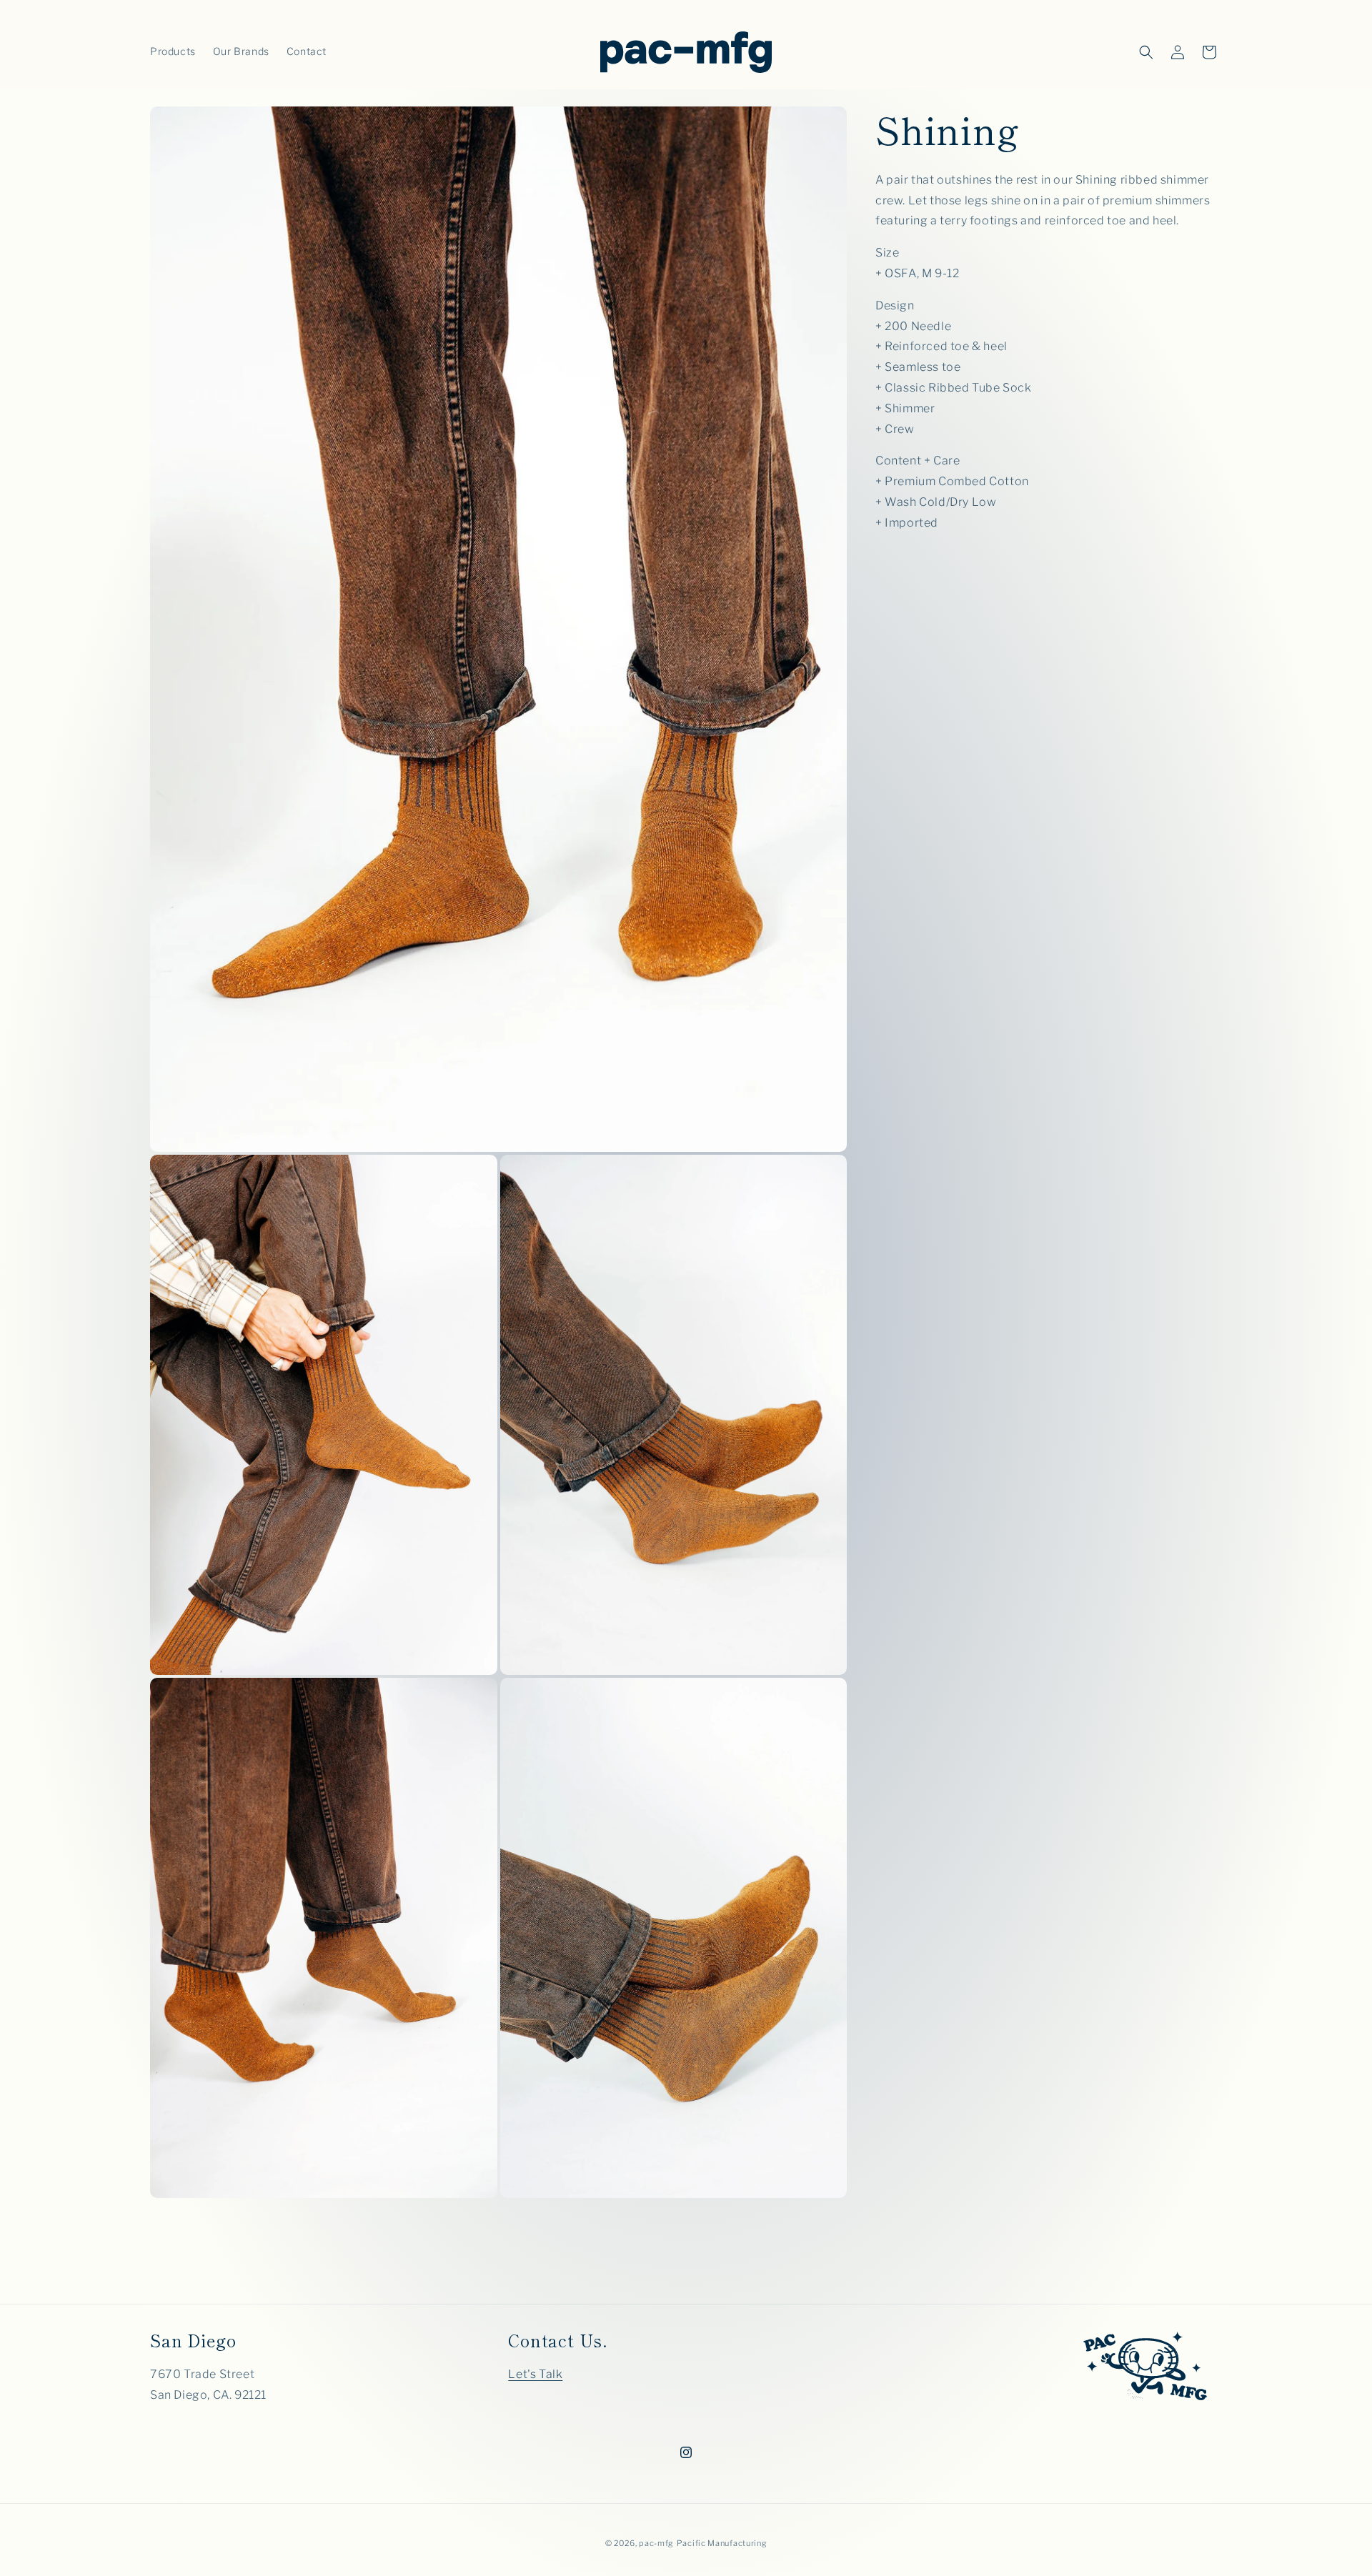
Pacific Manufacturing (722, 2543)
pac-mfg (656, 2543)
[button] (1146, 52)
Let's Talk (535, 2375)
